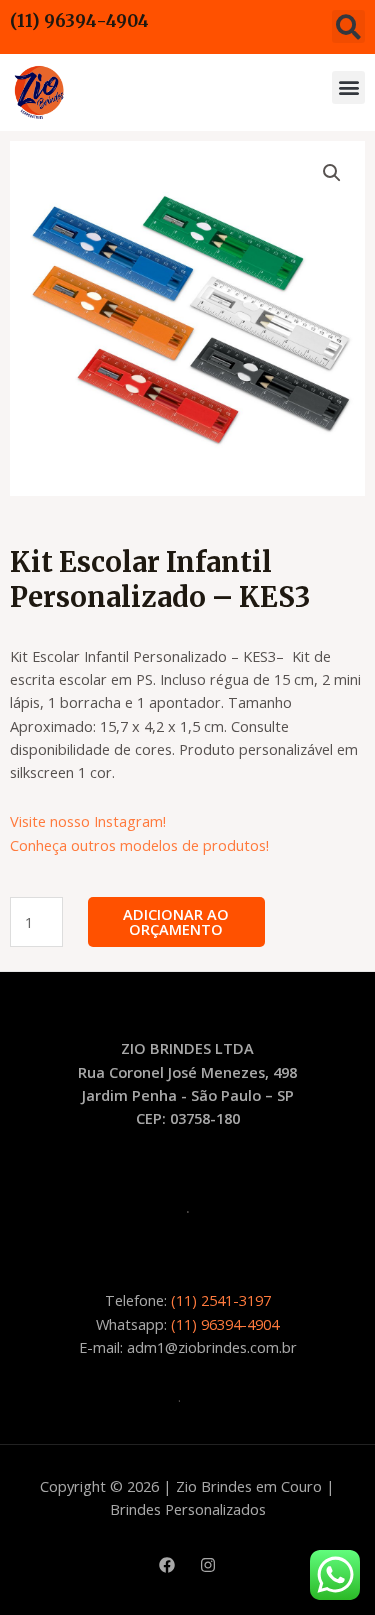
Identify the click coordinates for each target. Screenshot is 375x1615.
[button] (348, 26)
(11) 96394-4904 (79, 21)
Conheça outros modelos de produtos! (139, 845)
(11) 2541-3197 (221, 1300)
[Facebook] (167, 1565)
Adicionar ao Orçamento (176, 921)
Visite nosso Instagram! (88, 821)
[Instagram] (208, 1565)
